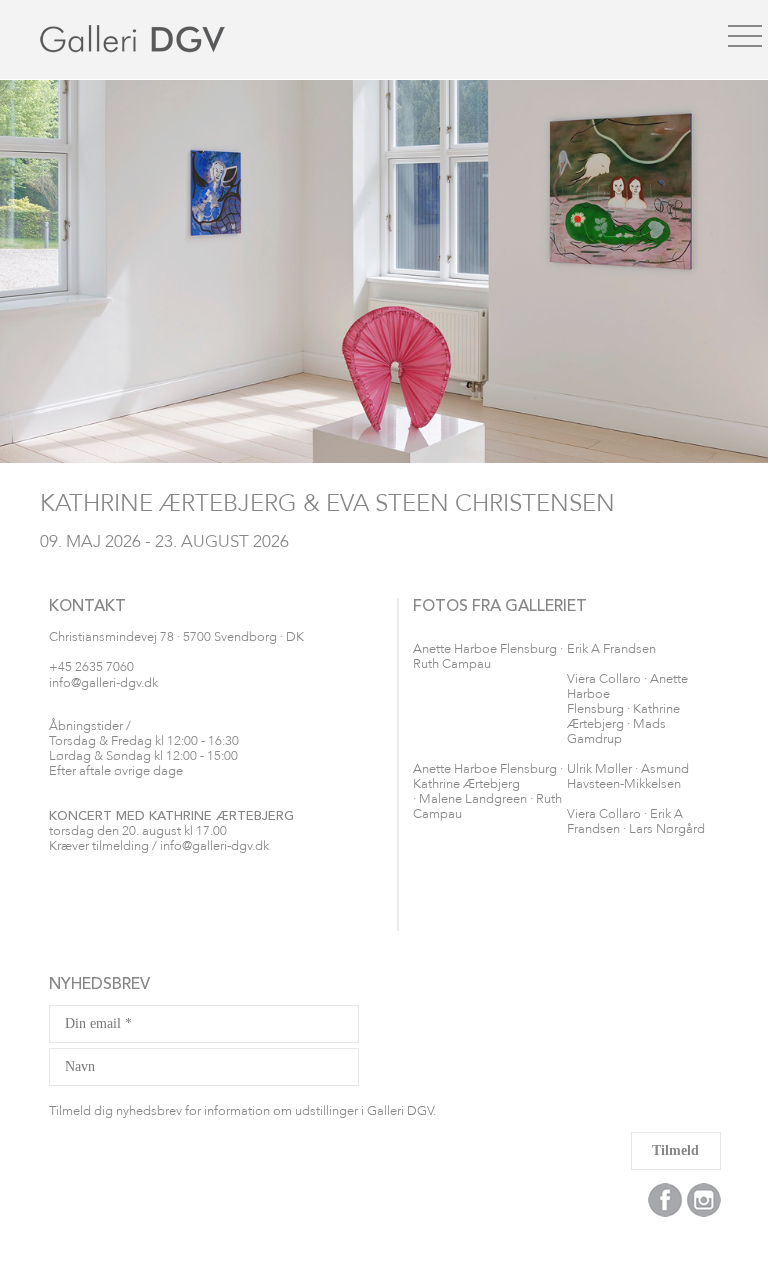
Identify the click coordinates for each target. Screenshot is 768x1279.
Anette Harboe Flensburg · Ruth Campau (488, 657)
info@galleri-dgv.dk (103, 683)
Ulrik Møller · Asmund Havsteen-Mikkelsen (628, 777)
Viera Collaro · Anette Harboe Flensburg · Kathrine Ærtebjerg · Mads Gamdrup (627, 709)
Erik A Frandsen (611, 649)
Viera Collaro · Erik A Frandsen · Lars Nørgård (636, 822)
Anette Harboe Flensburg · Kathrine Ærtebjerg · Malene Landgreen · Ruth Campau (488, 792)
